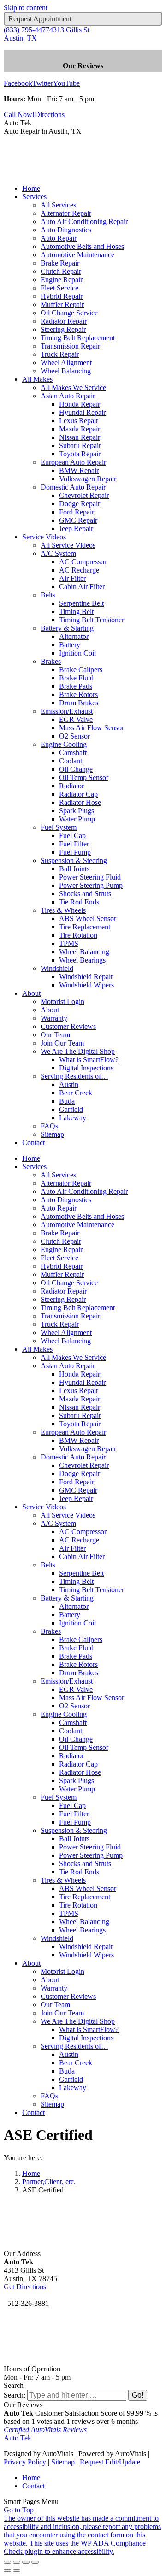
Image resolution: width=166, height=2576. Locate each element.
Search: (15, 2395)
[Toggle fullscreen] (26, 2562)
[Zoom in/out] (35, 2562)
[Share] (17, 2562)
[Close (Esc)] (7, 2562)
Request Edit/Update (110, 2462)
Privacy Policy (25, 2462)
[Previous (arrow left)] (7, 2570)
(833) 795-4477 (27, 30)
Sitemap (63, 2462)
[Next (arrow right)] (17, 2570)
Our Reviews (83, 66)
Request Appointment (40, 19)
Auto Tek (18, 2438)
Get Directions (25, 2287)
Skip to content (26, 8)
